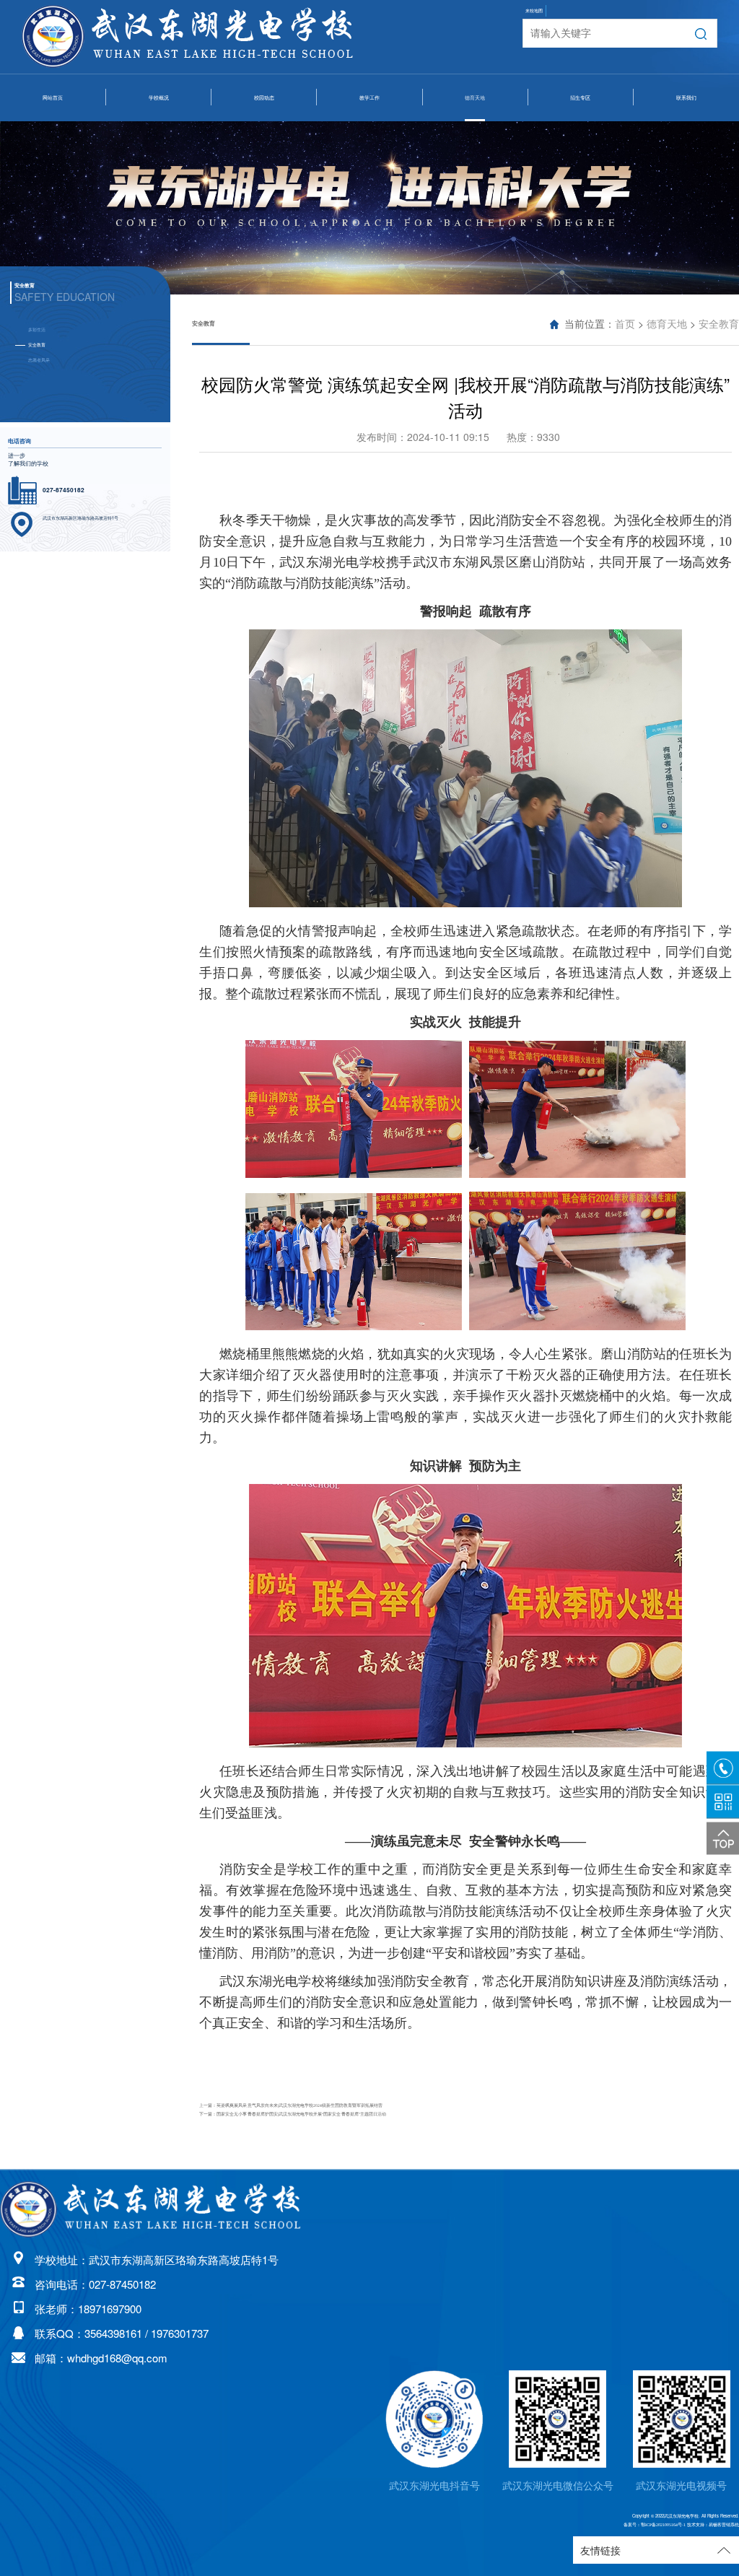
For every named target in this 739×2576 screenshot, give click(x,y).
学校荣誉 (159, 172)
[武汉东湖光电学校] (152, 2210)
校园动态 (264, 98)
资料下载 (369, 206)
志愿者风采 (475, 206)
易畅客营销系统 (724, 2525)
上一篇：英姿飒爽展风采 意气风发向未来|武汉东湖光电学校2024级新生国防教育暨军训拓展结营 (291, 2105)
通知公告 (264, 206)
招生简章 (580, 138)
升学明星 (580, 172)
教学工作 (369, 98)
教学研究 (369, 172)
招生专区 (580, 98)
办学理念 (159, 206)
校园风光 (159, 240)
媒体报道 (264, 172)
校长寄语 (159, 138)
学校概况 (159, 98)
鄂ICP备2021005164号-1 (663, 2525)
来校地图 (534, 11)
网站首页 (53, 98)
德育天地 (475, 98)
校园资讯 (264, 138)
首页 (625, 324)
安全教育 (475, 172)
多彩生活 (475, 138)
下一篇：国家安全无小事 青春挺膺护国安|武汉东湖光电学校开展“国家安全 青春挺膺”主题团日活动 (293, 2114)
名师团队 (369, 138)
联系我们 (686, 98)
